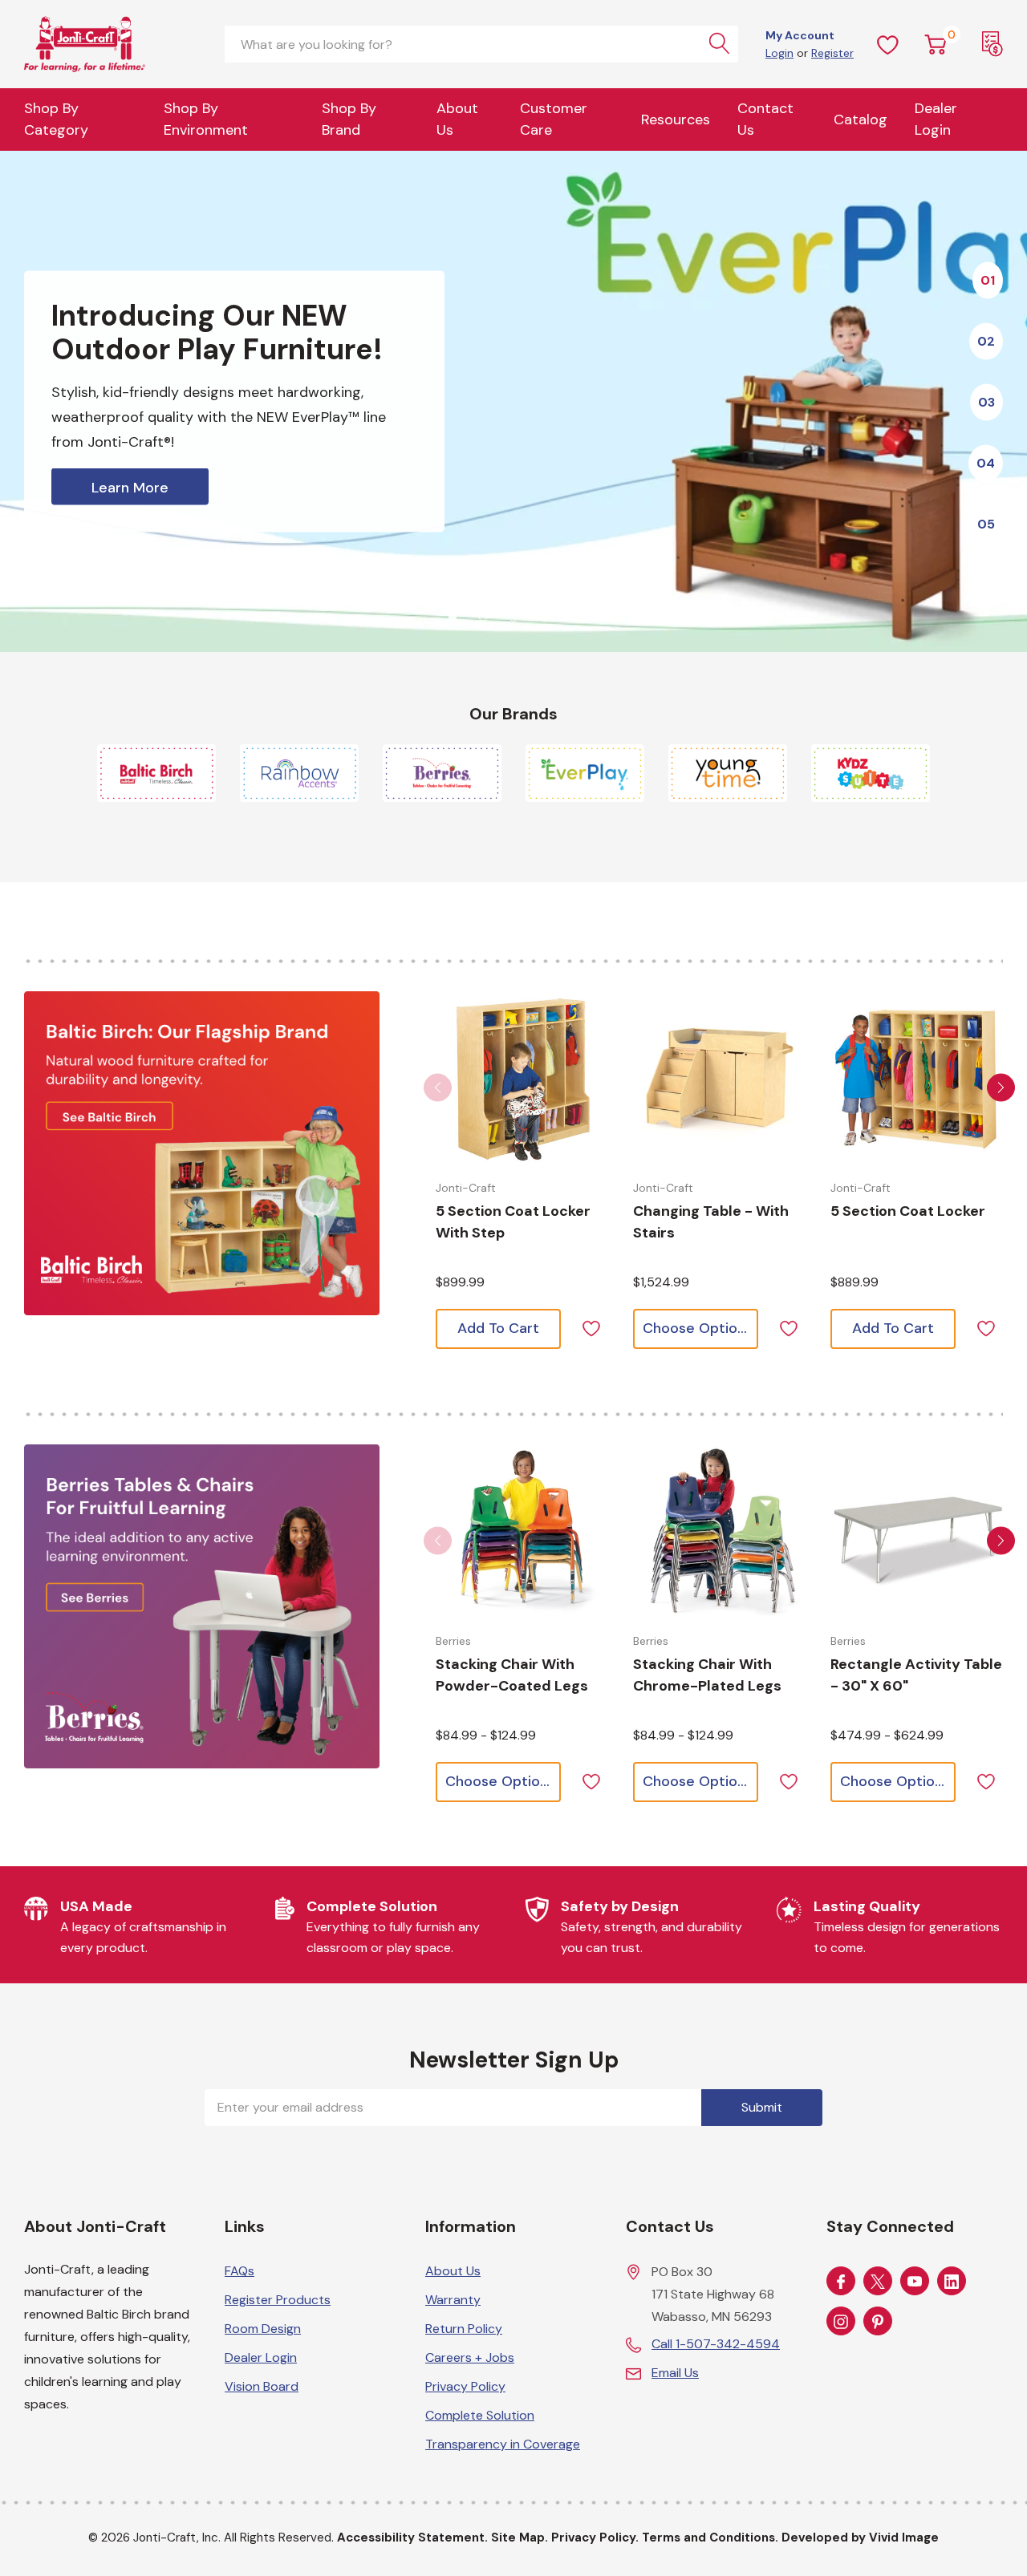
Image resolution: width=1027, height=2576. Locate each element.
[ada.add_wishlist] (591, 1327)
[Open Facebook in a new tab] (841, 2282)
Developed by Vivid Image (860, 2538)
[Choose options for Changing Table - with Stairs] (720, 1078)
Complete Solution (480, 2415)
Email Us (675, 2373)
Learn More (130, 488)
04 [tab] (986, 462)
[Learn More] (513, 401)
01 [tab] (988, 279)
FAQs (239, 2271)
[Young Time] (728, 773)
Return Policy (464, 2329)
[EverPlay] (585, 773)
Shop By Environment (206, 119)
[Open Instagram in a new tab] (841, 2322)
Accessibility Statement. (412, 2538)
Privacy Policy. (595, 2538)
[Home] (112, 44)
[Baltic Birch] (156, 773)
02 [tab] (986, 340)
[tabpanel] (513, 401)
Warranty (453, 2300)
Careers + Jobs (470, 2357)
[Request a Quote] (992, 44)
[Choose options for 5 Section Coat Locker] (917, 1078)
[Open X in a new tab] (878, 2282)
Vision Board (262, 2386)
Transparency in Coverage (503, 2444)
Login (779, 53)
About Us (457, 119)
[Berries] (442, 773)
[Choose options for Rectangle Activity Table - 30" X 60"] (917, 1531)
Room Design (263, 2329)
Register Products (278, 2300)
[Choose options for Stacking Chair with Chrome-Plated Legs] (720, 1531)
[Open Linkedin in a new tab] (952, 2282)
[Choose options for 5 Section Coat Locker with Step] (522, 1078)
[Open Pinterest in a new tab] (878, 2322)
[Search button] (720, 44)
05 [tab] (986, 523)
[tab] (453, 618)
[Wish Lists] (888, 44)
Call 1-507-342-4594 (716, 2344)
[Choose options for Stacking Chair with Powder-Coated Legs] (522, 1531)
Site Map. (520, 2538)
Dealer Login (261, 2357)
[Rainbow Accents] (299, 773)
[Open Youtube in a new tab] (915, 2282)
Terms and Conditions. (710, 2538)
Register (832, 53)
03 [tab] (986, 401)
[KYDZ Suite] (871, 773)
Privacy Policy (465, 2386)
